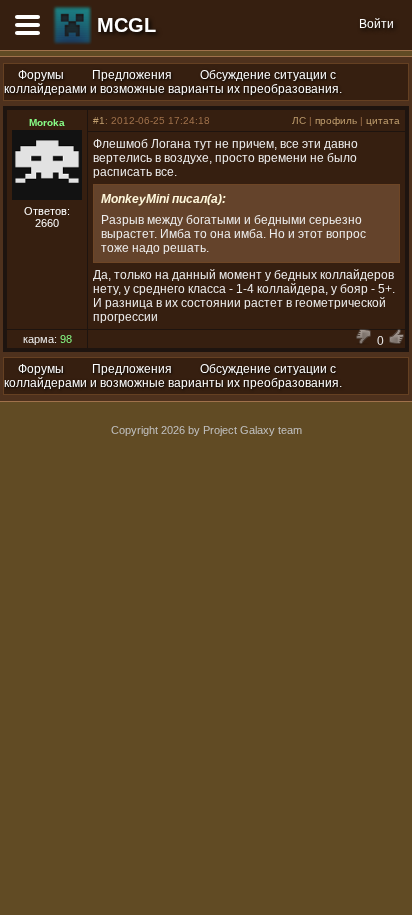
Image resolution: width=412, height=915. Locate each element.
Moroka (47, 122)
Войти (376, 24)
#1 (99, 120)
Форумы (41, 75)
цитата (383, 120)
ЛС (299, 120)
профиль (336, 120)
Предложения (132, 75)
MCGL (126, 25)
